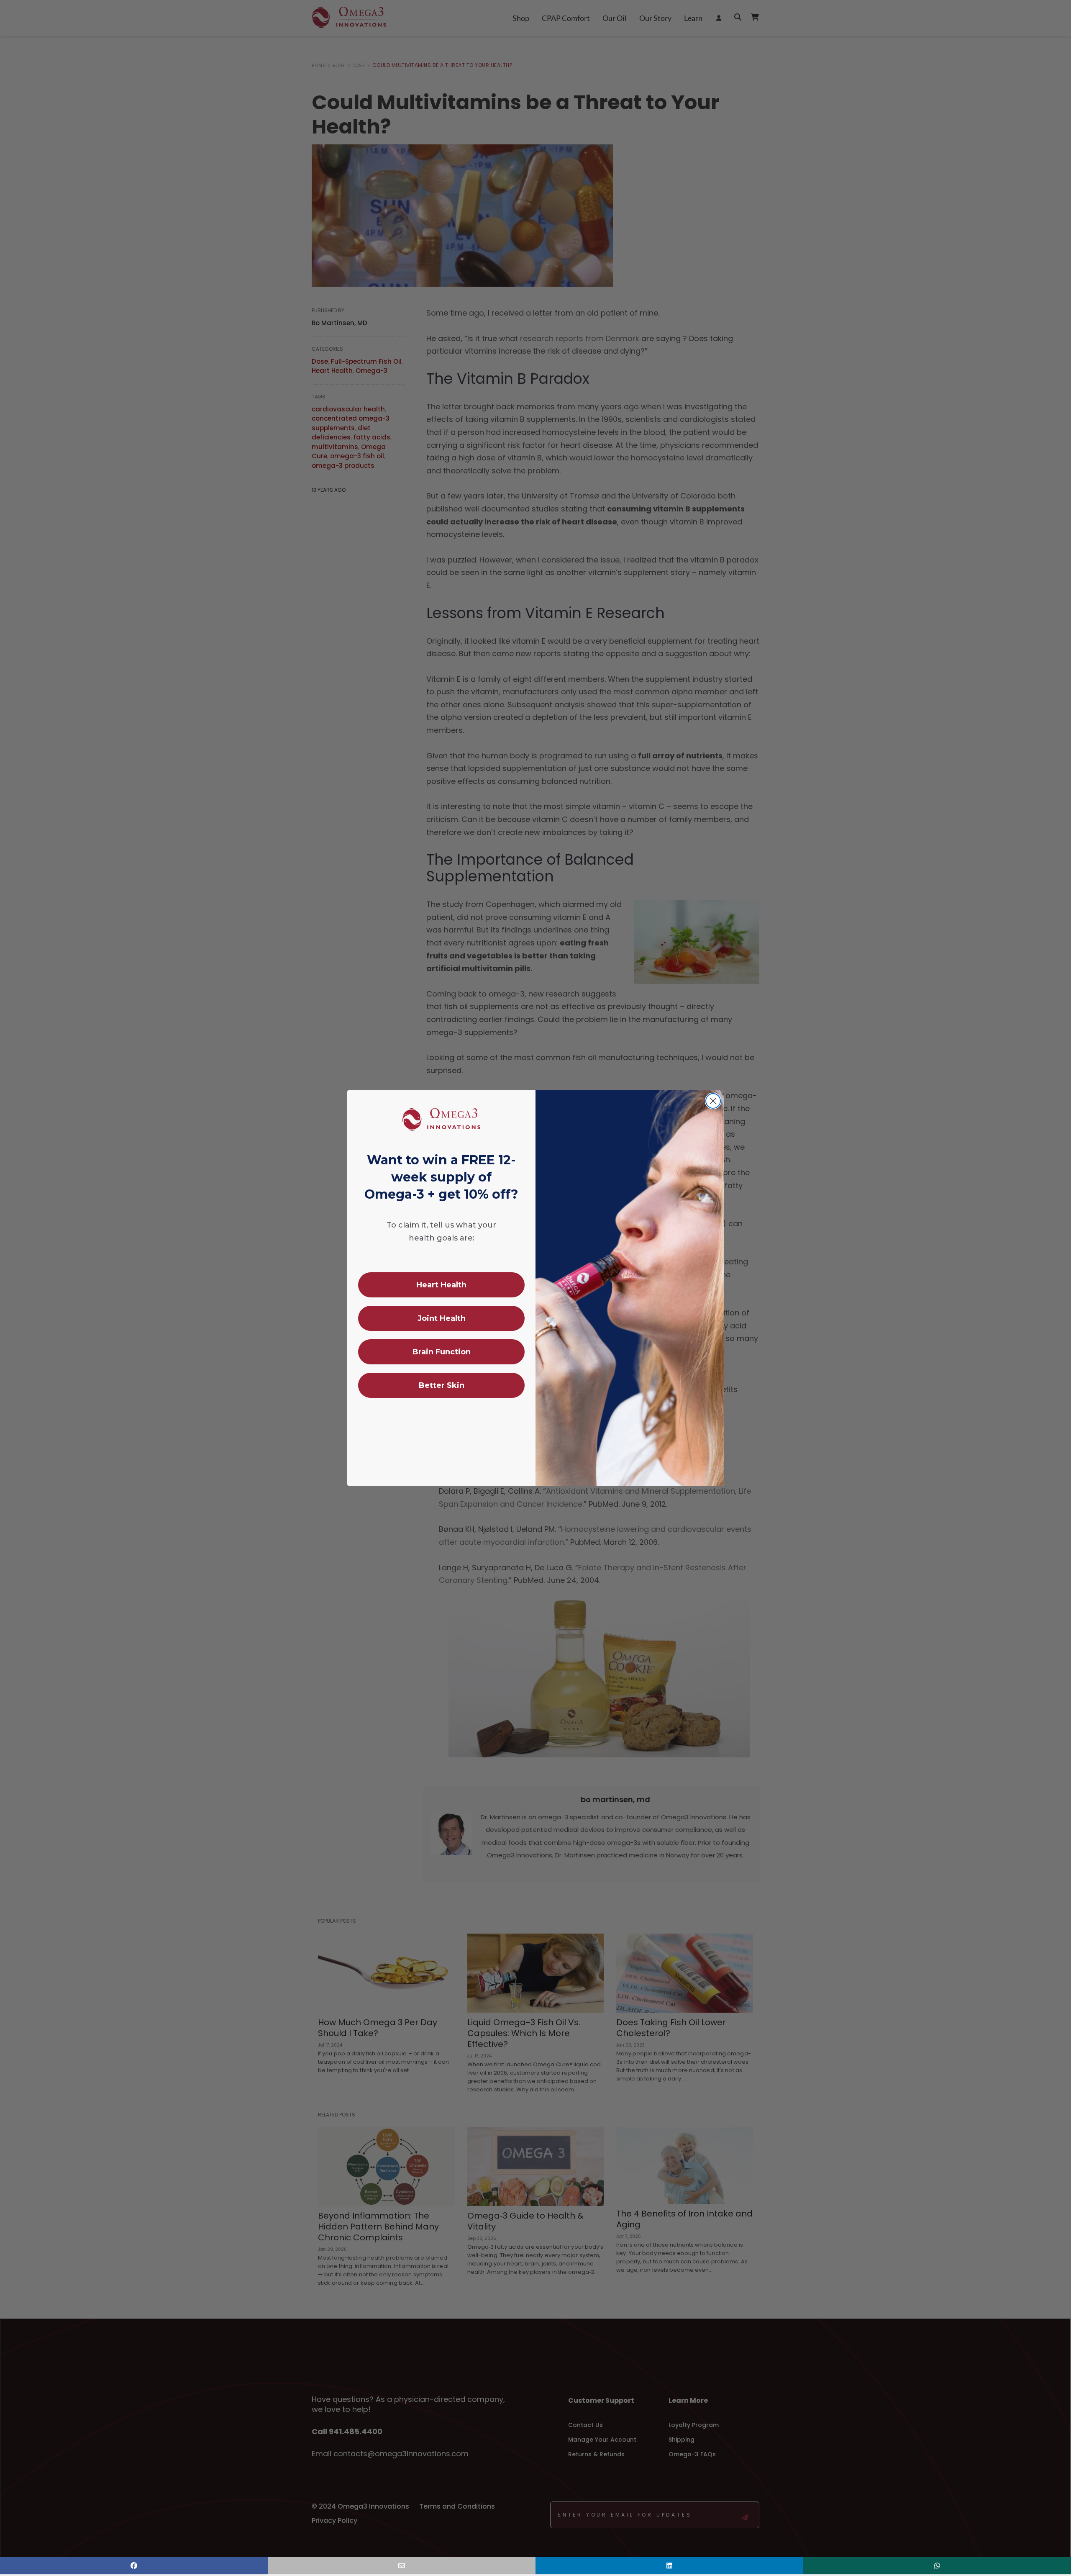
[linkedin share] (669, 2566)
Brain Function (442, 1352)
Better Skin (442, 1385)
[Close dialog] (713, 1101)
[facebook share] (134, 2566)
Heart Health (441, 1285)
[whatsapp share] (937, 2566)
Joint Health (442, 1318)
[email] (402, 2566)
